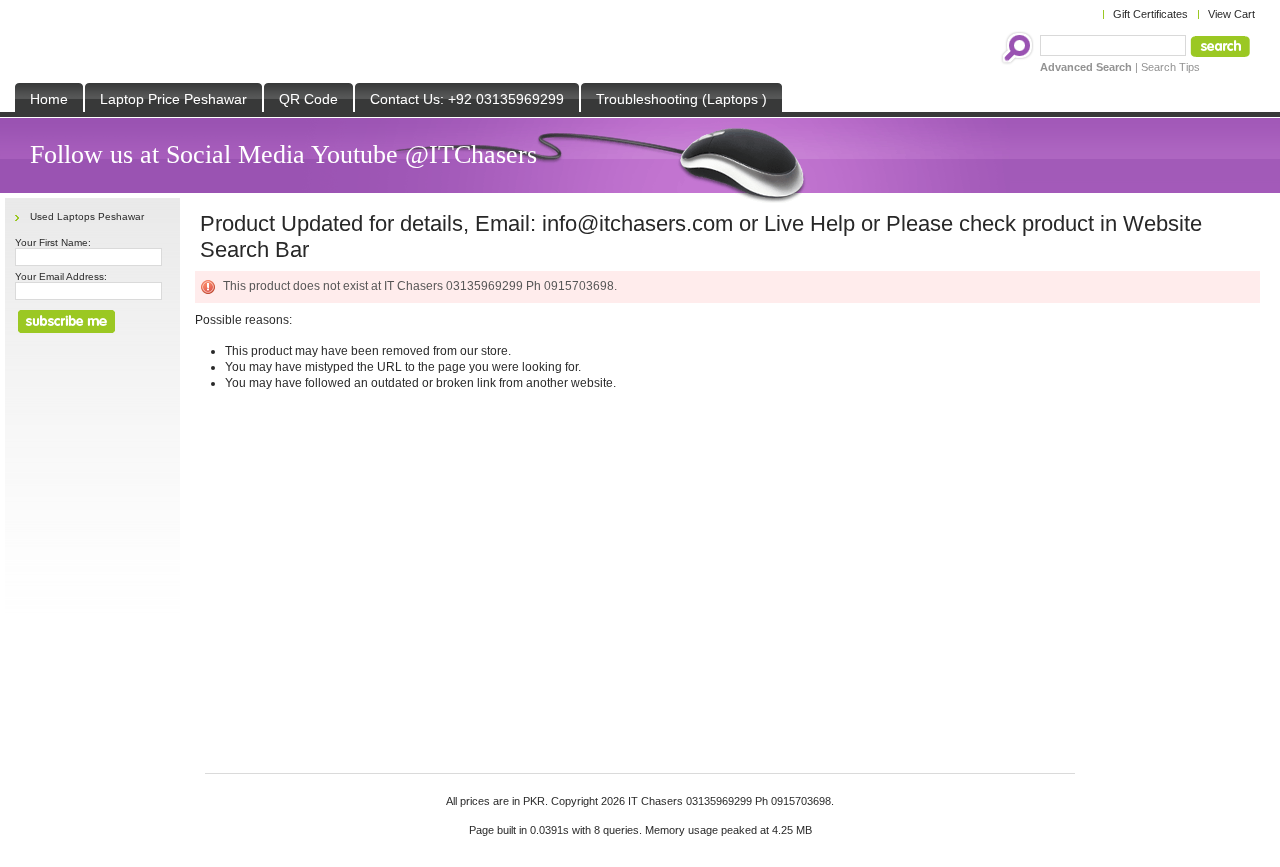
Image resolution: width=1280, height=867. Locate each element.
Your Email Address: (61, 276)
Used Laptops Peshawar (87, 216)
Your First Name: (53, 242)
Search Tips (1170, 67)
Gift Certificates (1150, 14)
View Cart (1231, 14)
